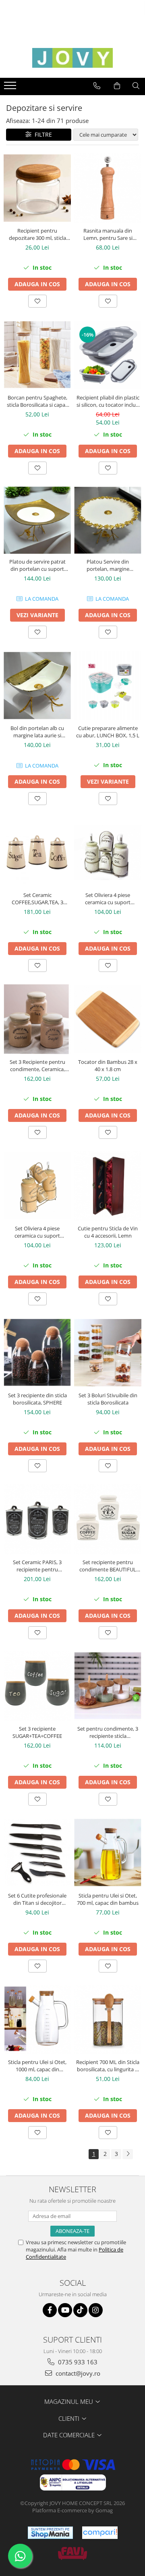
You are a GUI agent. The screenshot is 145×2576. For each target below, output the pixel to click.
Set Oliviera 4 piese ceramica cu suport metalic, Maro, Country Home (37, 1232)
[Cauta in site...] (136, 86)
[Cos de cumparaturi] (117, 86)
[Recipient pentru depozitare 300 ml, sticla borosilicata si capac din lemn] (37, 188)
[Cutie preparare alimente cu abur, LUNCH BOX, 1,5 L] (108, 686)
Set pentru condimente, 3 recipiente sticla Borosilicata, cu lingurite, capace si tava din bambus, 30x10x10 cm (108, 1732)
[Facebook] (50, 2310)
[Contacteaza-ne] (97, 86)
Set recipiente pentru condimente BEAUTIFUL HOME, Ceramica (108, 1566)
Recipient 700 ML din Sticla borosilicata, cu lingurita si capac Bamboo (108, 2066)
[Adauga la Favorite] (37, 301)
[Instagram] (96, 2310)
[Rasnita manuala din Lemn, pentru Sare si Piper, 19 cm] (108, 188)
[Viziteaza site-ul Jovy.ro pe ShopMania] (50, 2533)
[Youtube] (65, 2310)
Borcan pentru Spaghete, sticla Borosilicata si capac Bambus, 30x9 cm (37, 401)
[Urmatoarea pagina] (128, 2154)
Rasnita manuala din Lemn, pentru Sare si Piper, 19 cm (108, 234)
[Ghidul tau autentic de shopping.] (100, 2533)
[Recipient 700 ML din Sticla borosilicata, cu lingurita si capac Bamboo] (108, 2020)
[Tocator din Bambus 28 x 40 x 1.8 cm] (108, 1019)
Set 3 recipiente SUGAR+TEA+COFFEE (37, 1732)
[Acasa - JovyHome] (72, 58)
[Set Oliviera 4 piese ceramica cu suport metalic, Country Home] (108, 852)
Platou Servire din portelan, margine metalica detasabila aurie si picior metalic (108, 565)
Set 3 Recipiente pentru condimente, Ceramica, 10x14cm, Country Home (37, 1065)
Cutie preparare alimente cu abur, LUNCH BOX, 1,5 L (108, 732)
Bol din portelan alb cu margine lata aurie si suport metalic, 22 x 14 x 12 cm (37, 732)
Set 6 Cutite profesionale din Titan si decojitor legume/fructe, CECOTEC (37, 1899)
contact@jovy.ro (77, 2373)
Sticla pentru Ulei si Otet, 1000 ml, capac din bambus (37, 2066)
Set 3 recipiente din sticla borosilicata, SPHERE (37, 1399)
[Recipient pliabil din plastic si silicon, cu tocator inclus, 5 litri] (108, 355)
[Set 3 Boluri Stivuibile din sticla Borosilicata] (108, 1353)
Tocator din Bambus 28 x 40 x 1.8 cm (108, 1065)
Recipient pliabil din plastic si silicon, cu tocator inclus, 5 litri (108, 401)
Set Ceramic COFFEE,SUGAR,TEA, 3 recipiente (37, 899)
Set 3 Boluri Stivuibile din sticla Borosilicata (108, 1399)
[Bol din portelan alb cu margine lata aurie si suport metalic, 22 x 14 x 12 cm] (37, 686)
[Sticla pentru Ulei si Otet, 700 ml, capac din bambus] (108, 1853)
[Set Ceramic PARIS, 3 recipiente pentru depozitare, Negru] (37, 1519)
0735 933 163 (77, 2362)
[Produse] (11, 88)
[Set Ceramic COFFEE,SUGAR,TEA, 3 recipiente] (37, 852)
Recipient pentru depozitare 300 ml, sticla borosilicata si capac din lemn (37, 234)
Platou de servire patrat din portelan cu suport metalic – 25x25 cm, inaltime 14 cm (37, 565)
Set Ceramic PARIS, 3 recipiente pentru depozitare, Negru (37, 1566)
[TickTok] (80, 2310)
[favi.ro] (72, 2553)
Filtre (42, 134)
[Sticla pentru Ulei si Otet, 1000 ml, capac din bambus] (37, 2020)
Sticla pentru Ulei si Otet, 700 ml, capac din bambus (108, 1899)
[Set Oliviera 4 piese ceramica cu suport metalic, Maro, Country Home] (37, 1186)
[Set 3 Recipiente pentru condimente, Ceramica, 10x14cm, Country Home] (37, 1019)
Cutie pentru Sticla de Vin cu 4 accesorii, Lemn (108, 1232)
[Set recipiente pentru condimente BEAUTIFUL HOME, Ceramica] (108, 1519)
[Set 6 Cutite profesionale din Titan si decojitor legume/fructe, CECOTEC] (37, 1853)
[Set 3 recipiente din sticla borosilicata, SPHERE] (37, 1353)
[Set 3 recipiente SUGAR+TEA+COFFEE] (37, 1686)
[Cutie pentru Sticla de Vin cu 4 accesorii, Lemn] (108, 1186)
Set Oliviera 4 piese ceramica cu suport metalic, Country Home (108, 899)
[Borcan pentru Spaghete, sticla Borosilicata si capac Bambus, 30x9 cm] (37, 355)
